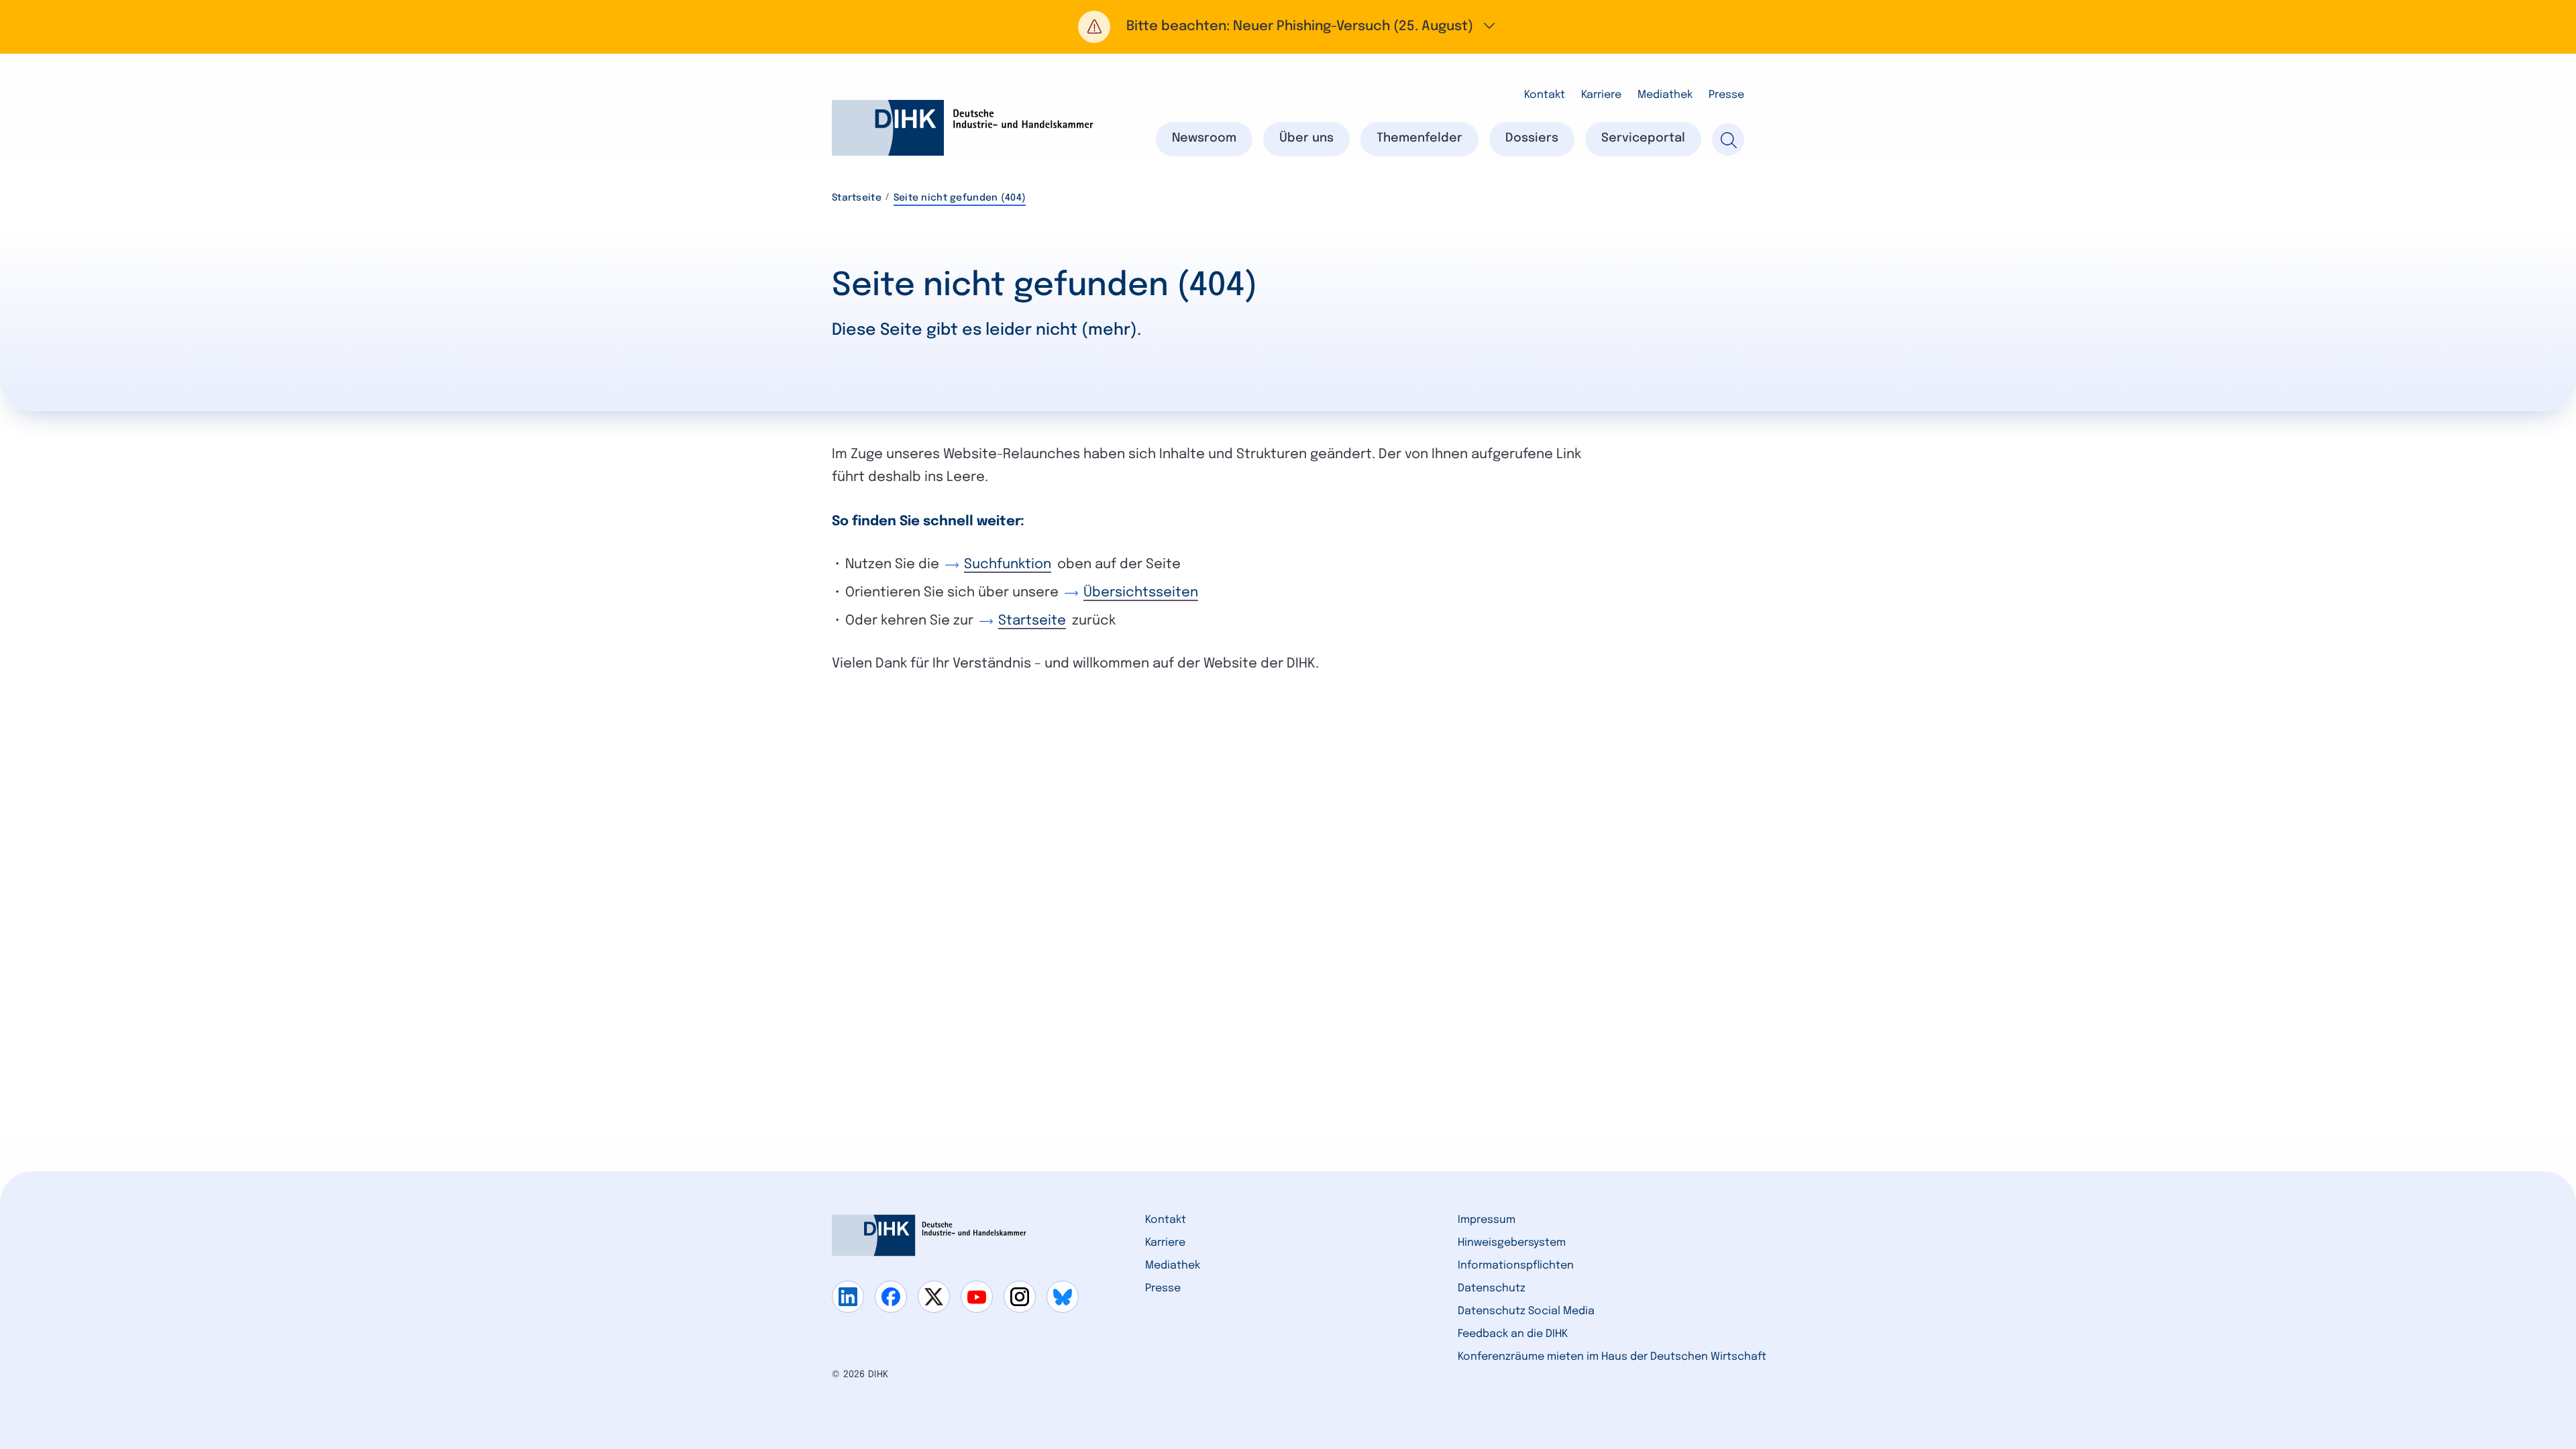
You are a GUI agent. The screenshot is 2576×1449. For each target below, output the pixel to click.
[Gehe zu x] (934, 1297)
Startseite (857, 198)
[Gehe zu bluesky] (1063, 1297)
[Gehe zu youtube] (977, 1297)
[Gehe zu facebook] (891, 1297)
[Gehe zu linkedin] (848, 1297)
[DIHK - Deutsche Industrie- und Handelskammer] (963, 128)
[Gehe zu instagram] (1020, 1297)
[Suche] (1728, 140)
